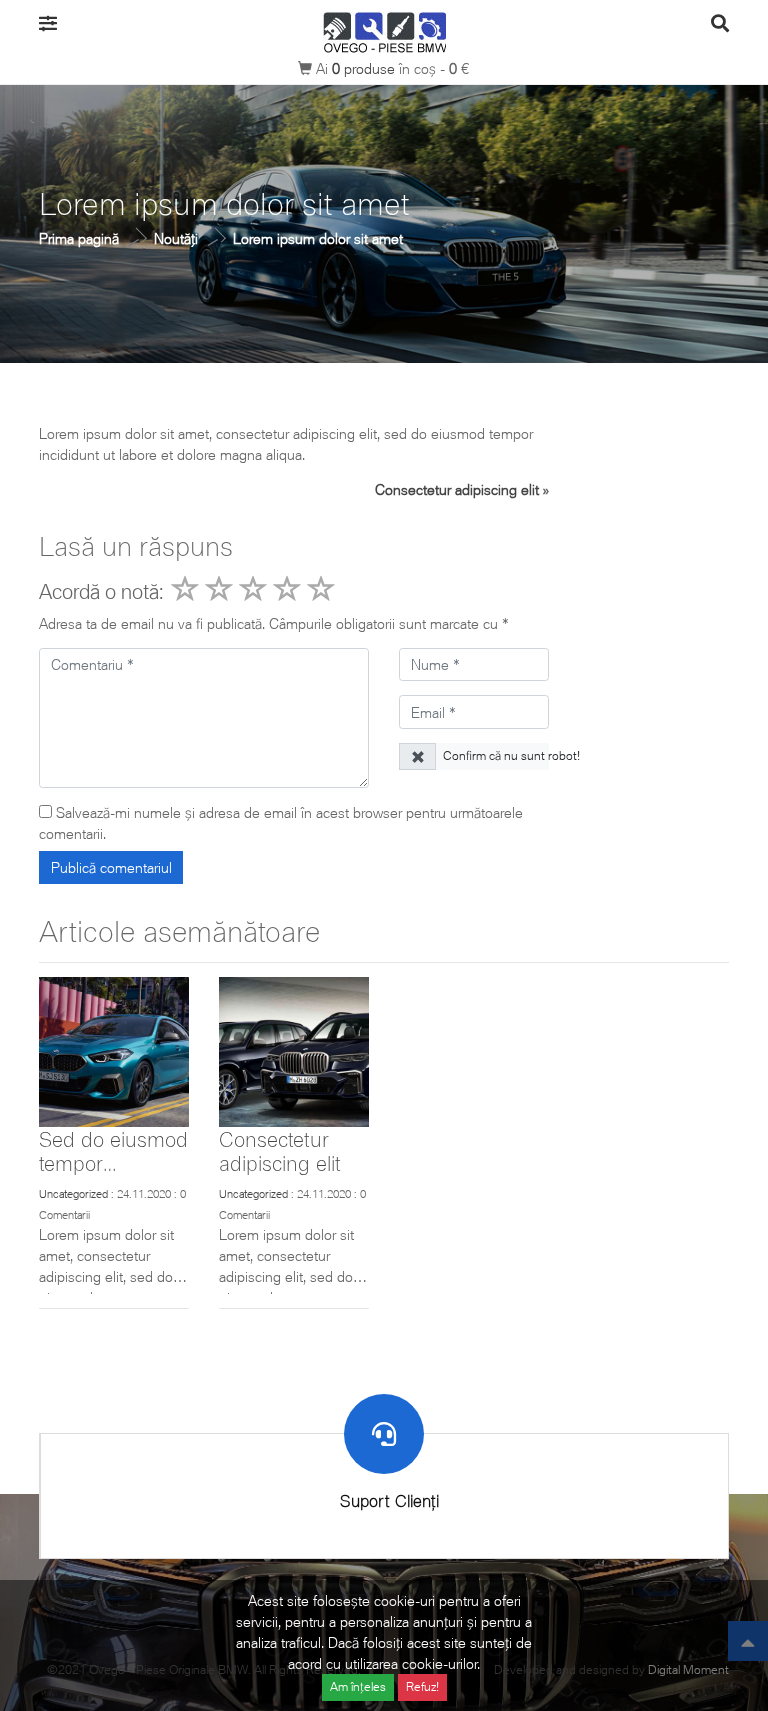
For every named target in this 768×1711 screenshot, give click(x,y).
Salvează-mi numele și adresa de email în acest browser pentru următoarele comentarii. (281, 823)
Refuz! (422, 1686)
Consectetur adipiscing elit (457, 489)
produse (365, 68)
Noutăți (176, 238)
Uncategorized (73, 1193)
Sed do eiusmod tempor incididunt (113, 1162)
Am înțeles (358, 1686)
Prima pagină (79, 238)
